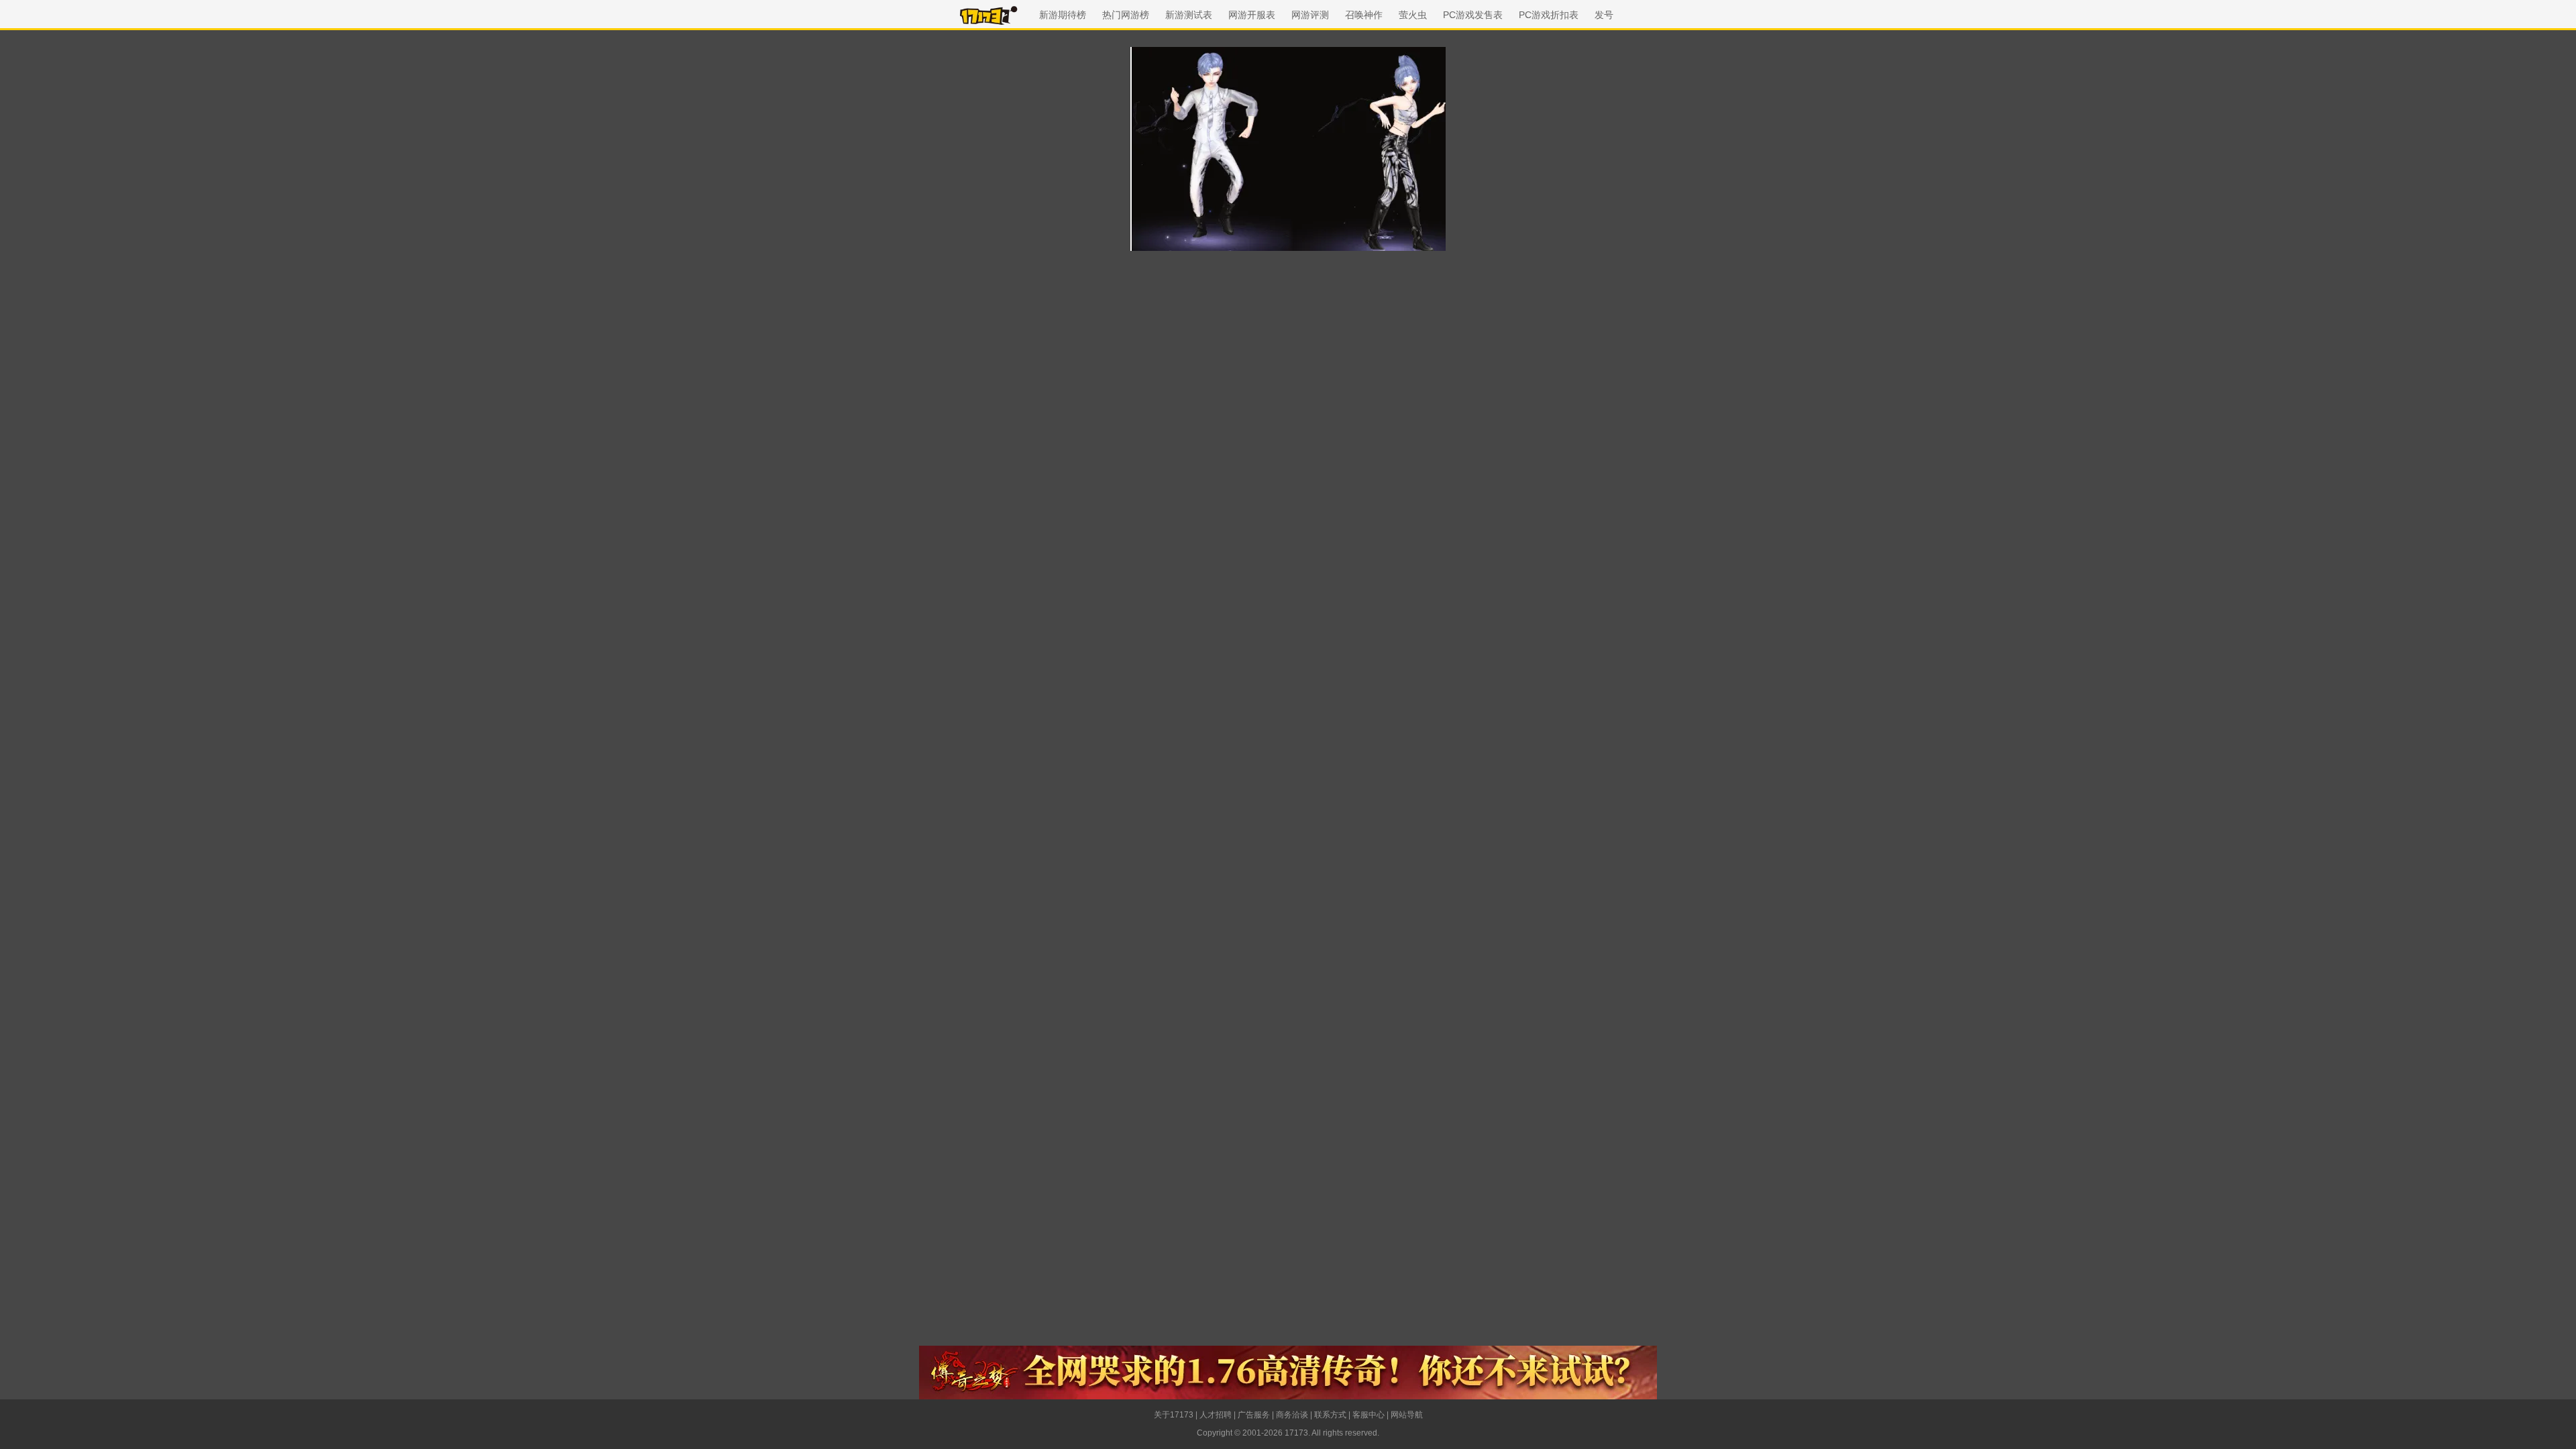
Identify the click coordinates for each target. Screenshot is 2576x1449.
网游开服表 (1252, 15)
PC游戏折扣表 (1549, 15)
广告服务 (1254, 1415)
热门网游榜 (1126, 15)
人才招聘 (1216, 1415)
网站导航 (1407, 1415)
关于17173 (1174, 1415)
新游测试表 (1189, 15)
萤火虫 (1413, 15)
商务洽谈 (1292, 1415)
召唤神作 (1364, 15)
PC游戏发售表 (1473, 15)
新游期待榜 (1063, 15)
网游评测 (1310, 15)
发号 (1604, 15)
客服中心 (1368, 1415)
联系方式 (1330, 1415)
